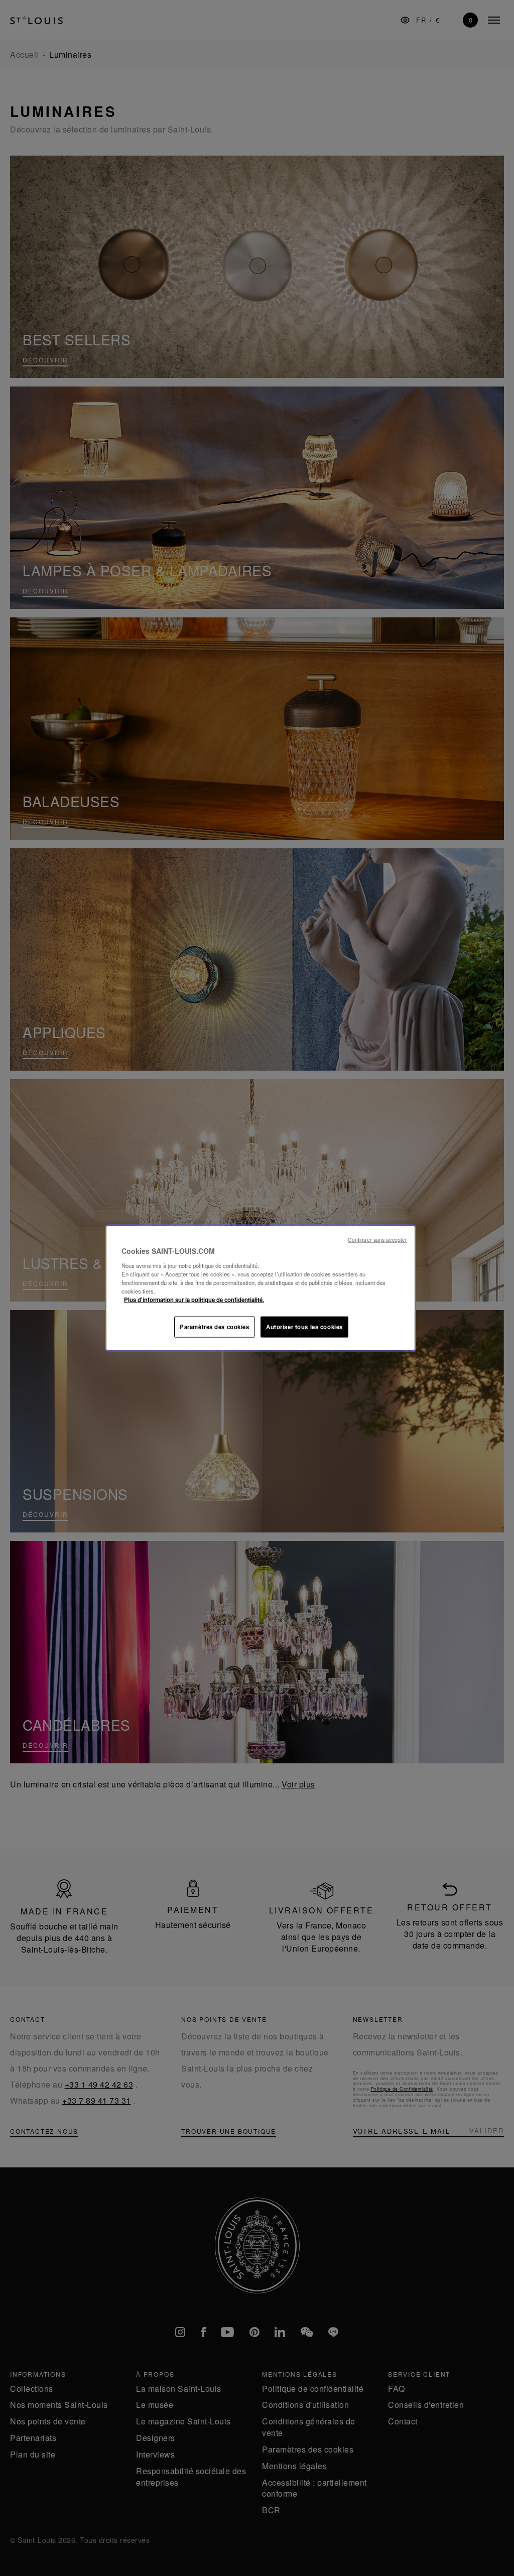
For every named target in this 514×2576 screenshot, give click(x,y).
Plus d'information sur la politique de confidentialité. (194, 1299)
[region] (261, 1288)
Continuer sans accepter (377, 1240)
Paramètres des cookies (215, 1326)
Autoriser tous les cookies (304, 1326)
